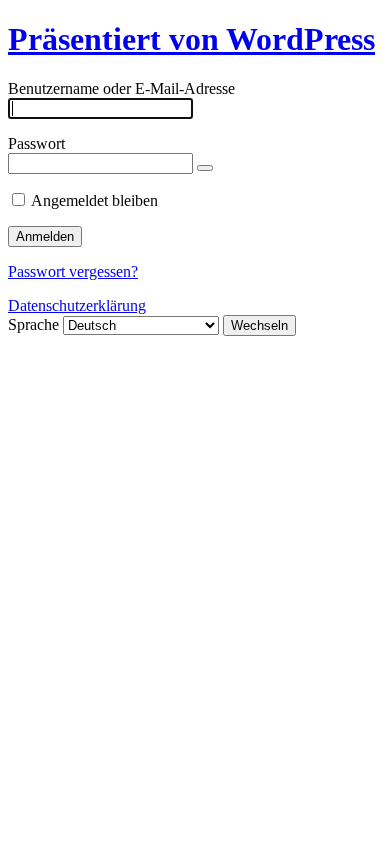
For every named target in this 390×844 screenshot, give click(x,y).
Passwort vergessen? (73, 271)
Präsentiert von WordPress (191, 39)
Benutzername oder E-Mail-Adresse (121, 88)
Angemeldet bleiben (94, 200)
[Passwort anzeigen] (205, 168)
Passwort (36, 143)
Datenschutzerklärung (77, 305)
